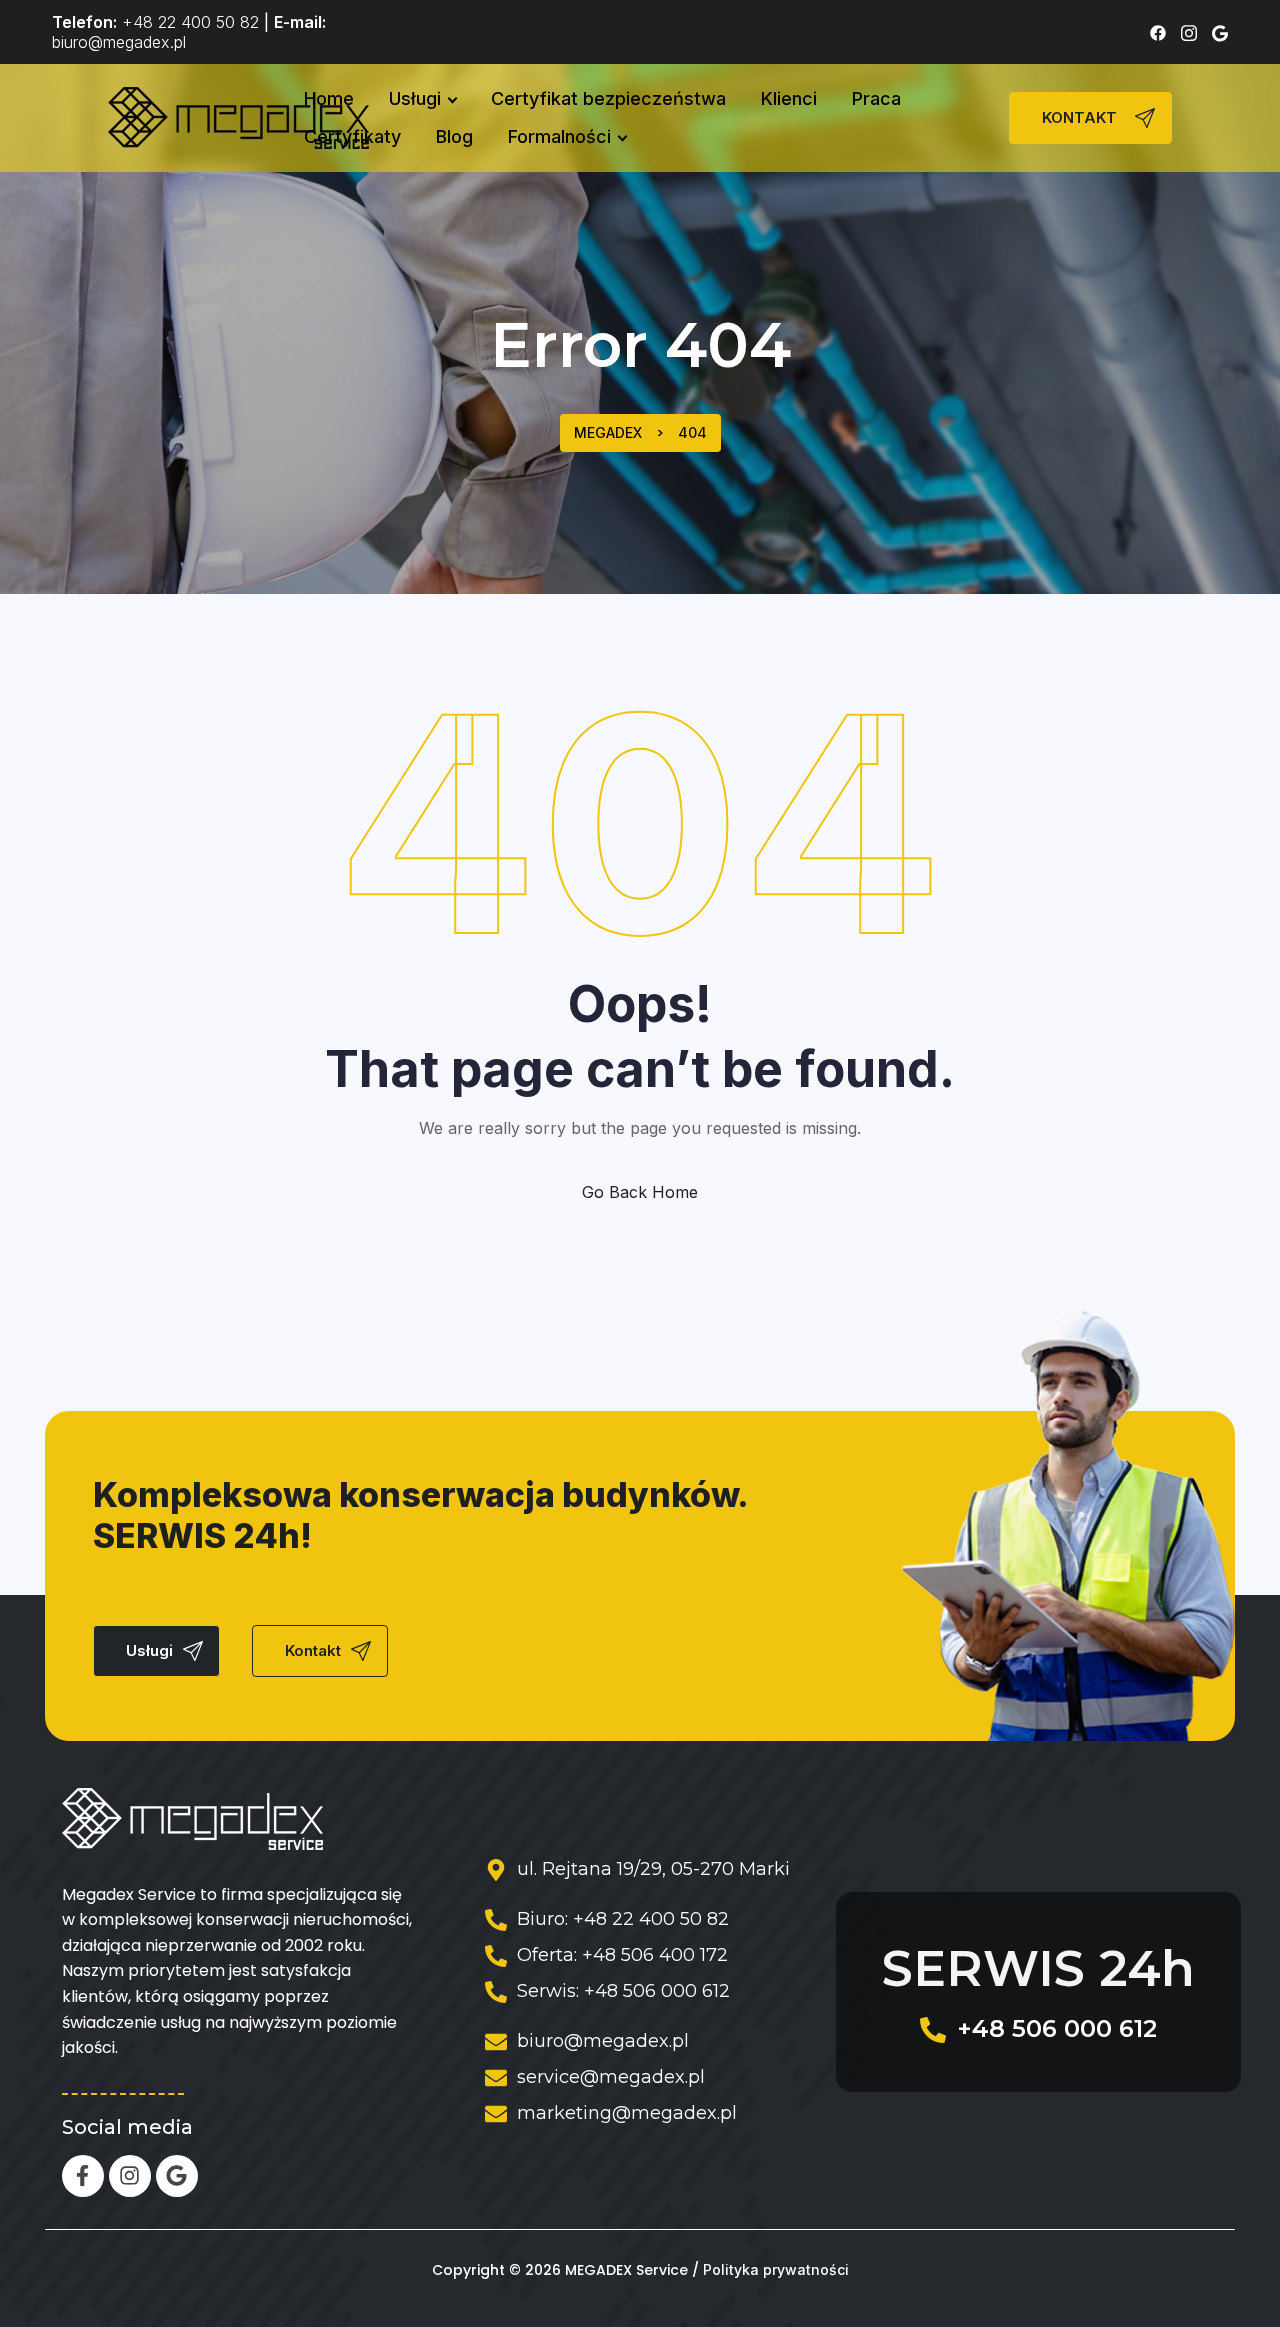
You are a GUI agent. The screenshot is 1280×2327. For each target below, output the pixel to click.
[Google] (177, 2176)
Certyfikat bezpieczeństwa (608, 98)
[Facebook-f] (83, 2176)
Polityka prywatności (776, 2270)
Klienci (789, 98)
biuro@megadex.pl (119, 42)
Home (329, 98)
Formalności (559, 136)
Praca (876, 98)
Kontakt (313, 1651)
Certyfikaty (352, 136)
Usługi (415, 98)
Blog (454, 136)
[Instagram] (130, 2176)
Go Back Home (640, 1192)
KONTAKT (1079, 118)
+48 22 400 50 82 (190, 22)
